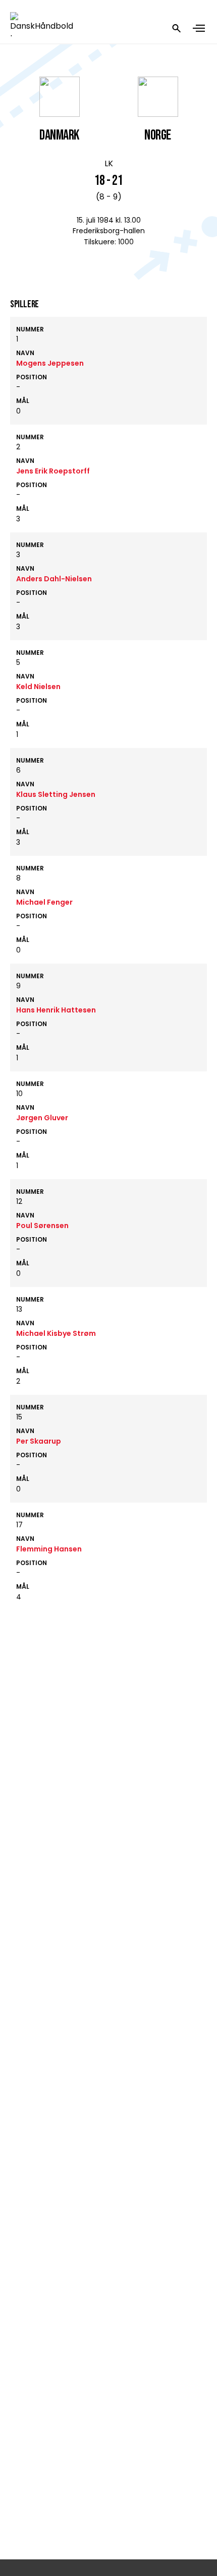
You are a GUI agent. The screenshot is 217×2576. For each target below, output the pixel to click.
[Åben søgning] (177, 28)
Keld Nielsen (38, 687)
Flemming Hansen (49, 1549)
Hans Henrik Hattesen (56, 1010)
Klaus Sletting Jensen (56, 794)
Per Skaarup (39, 1441)
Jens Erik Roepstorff (53, 471)
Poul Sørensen (42, 1226)
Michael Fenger (44, 902)
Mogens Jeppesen (50, 363)
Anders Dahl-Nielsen (54, 579)
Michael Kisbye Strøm (56, 1333)
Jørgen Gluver (42, 1118)
